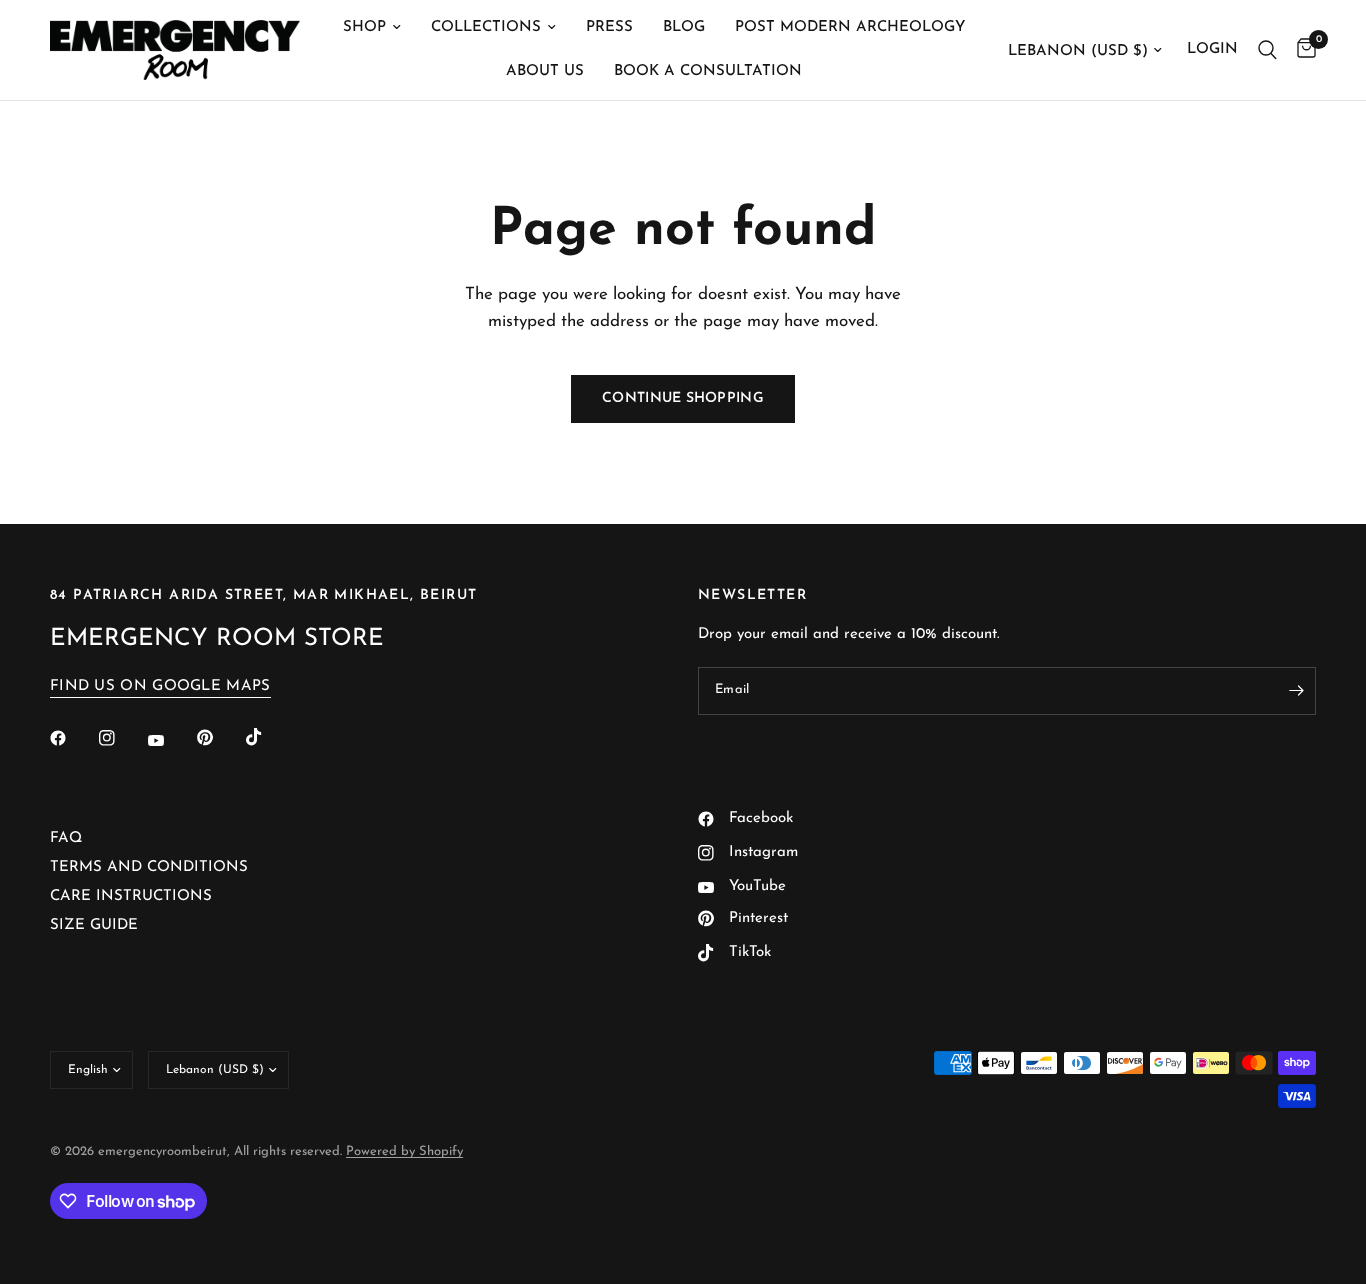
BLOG (684, 27)
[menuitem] (372, 28)
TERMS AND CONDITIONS (149, 867)
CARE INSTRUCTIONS (131, 896)
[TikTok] (268, 737)
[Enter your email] (1296, 691)
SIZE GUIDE (94, 925)
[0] (1301, 50)
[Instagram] (121, 738)
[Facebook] (72, 738)
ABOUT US (545, 71)
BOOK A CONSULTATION (708, 71)
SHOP (364, 27)
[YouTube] (170, 740)
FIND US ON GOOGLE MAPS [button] (160, 686)
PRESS (609, 27)
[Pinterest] (219, 737)
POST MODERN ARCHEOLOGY (850, 27)
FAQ (66, 838)
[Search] (1267, 50)
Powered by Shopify (404, 1151)
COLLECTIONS (486, 27)
